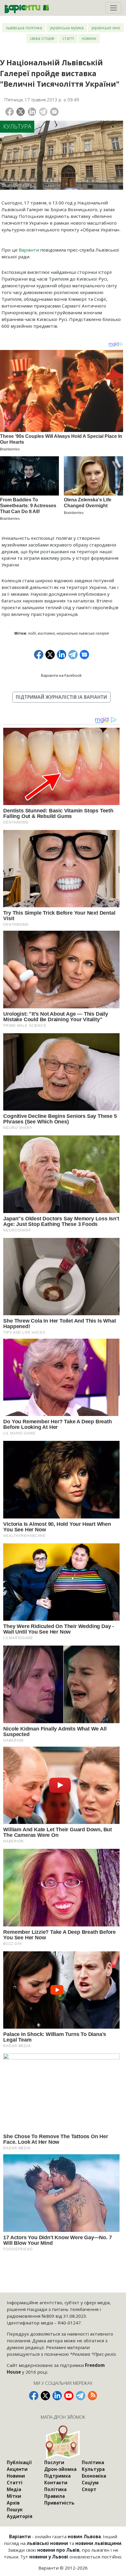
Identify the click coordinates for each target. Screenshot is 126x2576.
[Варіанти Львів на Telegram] (81, 2396)
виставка (46, 633)
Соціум (90, 2483)
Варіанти (29, 250)
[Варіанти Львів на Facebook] (34, 2396)
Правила (55, 2496)
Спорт (89, 2489)
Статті (68, 38)
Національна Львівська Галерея (83, 633)
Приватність (59, 2503)
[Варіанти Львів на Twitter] (45, 2396)
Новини (89, 38)
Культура (17, 126)
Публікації (19, 2462)
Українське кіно (106, 28)
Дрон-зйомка (60, 2469)
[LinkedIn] (32, 112)
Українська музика (67, 28)
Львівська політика (24, 28)
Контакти (56, 2483)
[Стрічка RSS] (92, 2396)
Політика (55, 2489)
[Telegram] (43, 112)
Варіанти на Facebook (61, 675)
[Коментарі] (54, 112)
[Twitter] (21, 112)
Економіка (94, 2476)
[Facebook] (10, 112)
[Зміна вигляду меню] (113, 8)
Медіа (14, 2489)
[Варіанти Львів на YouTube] (69, 2396)
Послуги (54, 2462)
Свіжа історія (42, 38)
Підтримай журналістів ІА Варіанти (61, 697)
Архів (13, 2503)
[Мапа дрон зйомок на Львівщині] (63, 2442)
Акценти (17, 2469)
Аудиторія (20, 2516)
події (32, 633)
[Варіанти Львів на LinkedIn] (57, 2396)
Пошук (15, 2510)
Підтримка (57, 2476)
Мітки (14, 2496)
